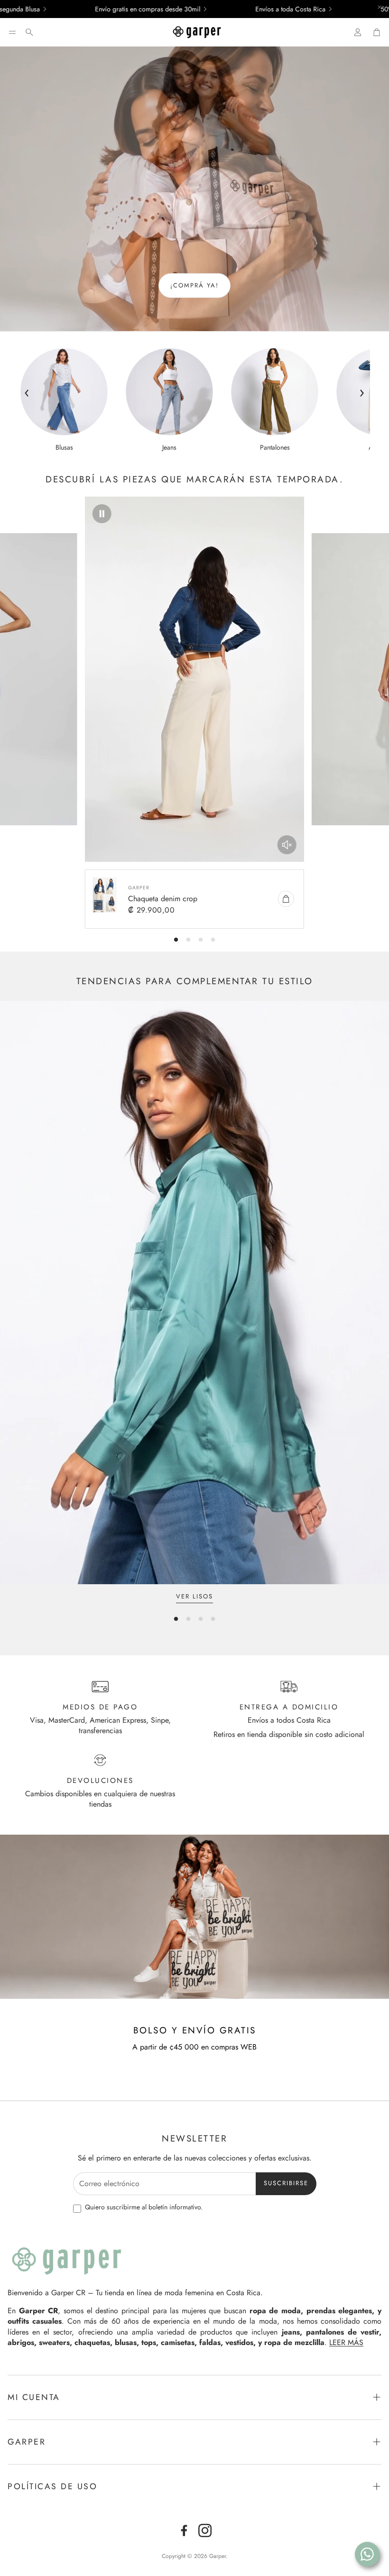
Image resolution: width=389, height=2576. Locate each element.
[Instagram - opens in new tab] (205, 2530)
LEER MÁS (346, 2342)
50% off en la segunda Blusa (273, 9)
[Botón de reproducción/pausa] (102, 514)
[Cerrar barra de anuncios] (380, 7)
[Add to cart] (286, 899)
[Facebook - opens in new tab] (184, 2530)
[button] (12, 32)
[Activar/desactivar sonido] (287, 845)
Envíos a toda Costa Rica (143, 9)
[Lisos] (194, 1293)
